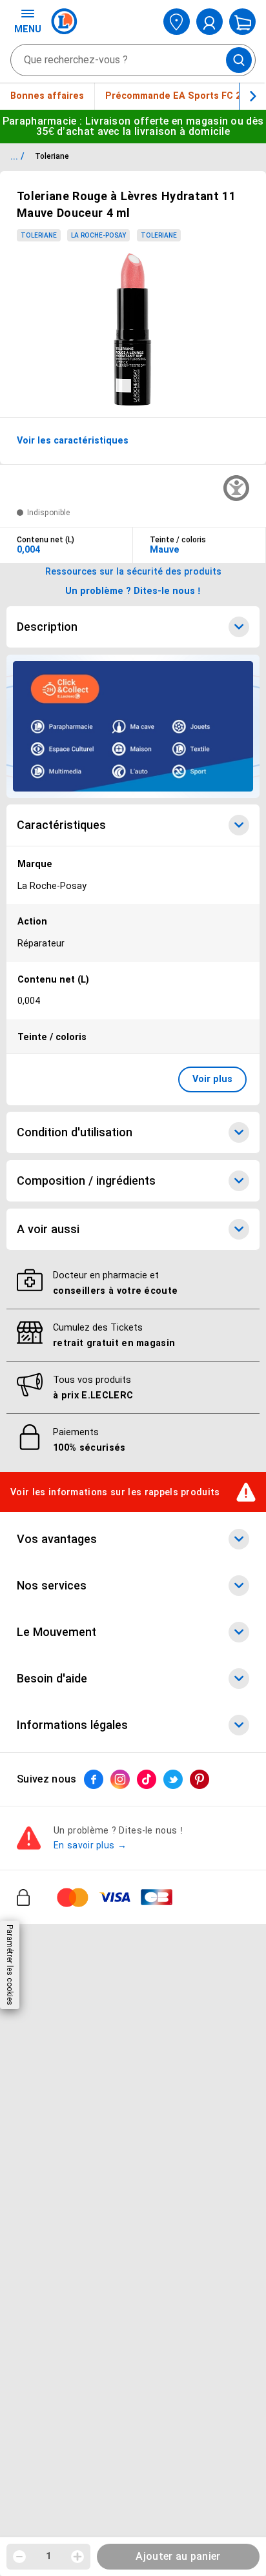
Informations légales (72, 1726)
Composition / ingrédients (86, 1181)
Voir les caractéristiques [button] (73, 440)
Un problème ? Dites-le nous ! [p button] (133, 591)
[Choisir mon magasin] (177, 22)
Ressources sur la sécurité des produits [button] (133, 571)
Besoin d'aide (52, 1679)
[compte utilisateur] (210, 22)
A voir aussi (48, 1229)
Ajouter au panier (178, 2556)
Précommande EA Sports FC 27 (176, 96)
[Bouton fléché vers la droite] (252, 96)
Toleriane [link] (39, 235)
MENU (28, 29)
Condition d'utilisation (75, 1132)
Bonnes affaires (47, 96)
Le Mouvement (56, 1633)
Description (47, 627)
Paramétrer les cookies (10, 1965)
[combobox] (133, 60)
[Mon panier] (242, 22)
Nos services (52, 1586)
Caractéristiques (61, 825)
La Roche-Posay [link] (98, 235)
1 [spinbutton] (48, 2556)
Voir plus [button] (212, 1079)
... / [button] (17, 156)
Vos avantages (57, 1540)
